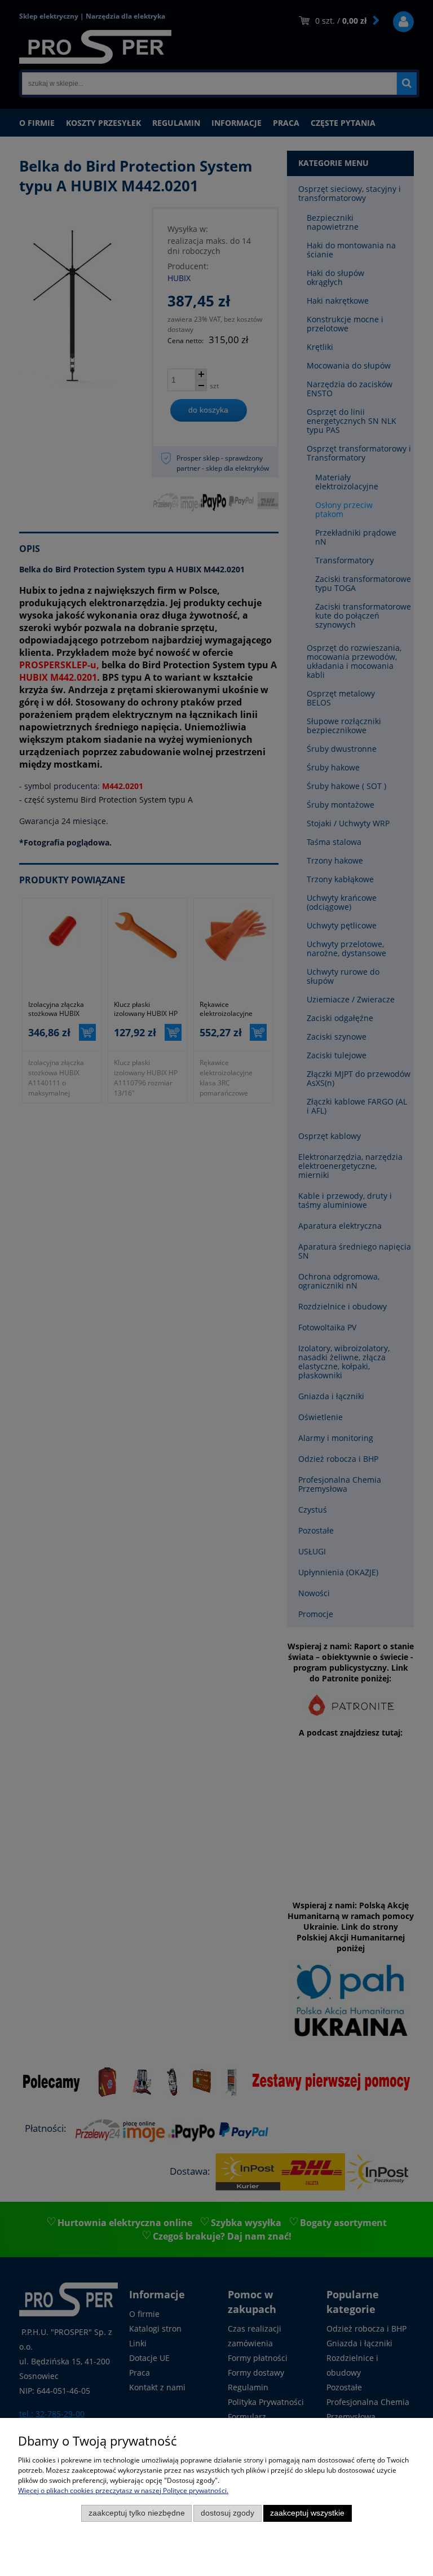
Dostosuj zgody (227, 2513)
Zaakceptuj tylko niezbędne (137, 2513)
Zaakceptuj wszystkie (307, 2513)
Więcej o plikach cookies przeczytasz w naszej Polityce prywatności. (123, 2490)
